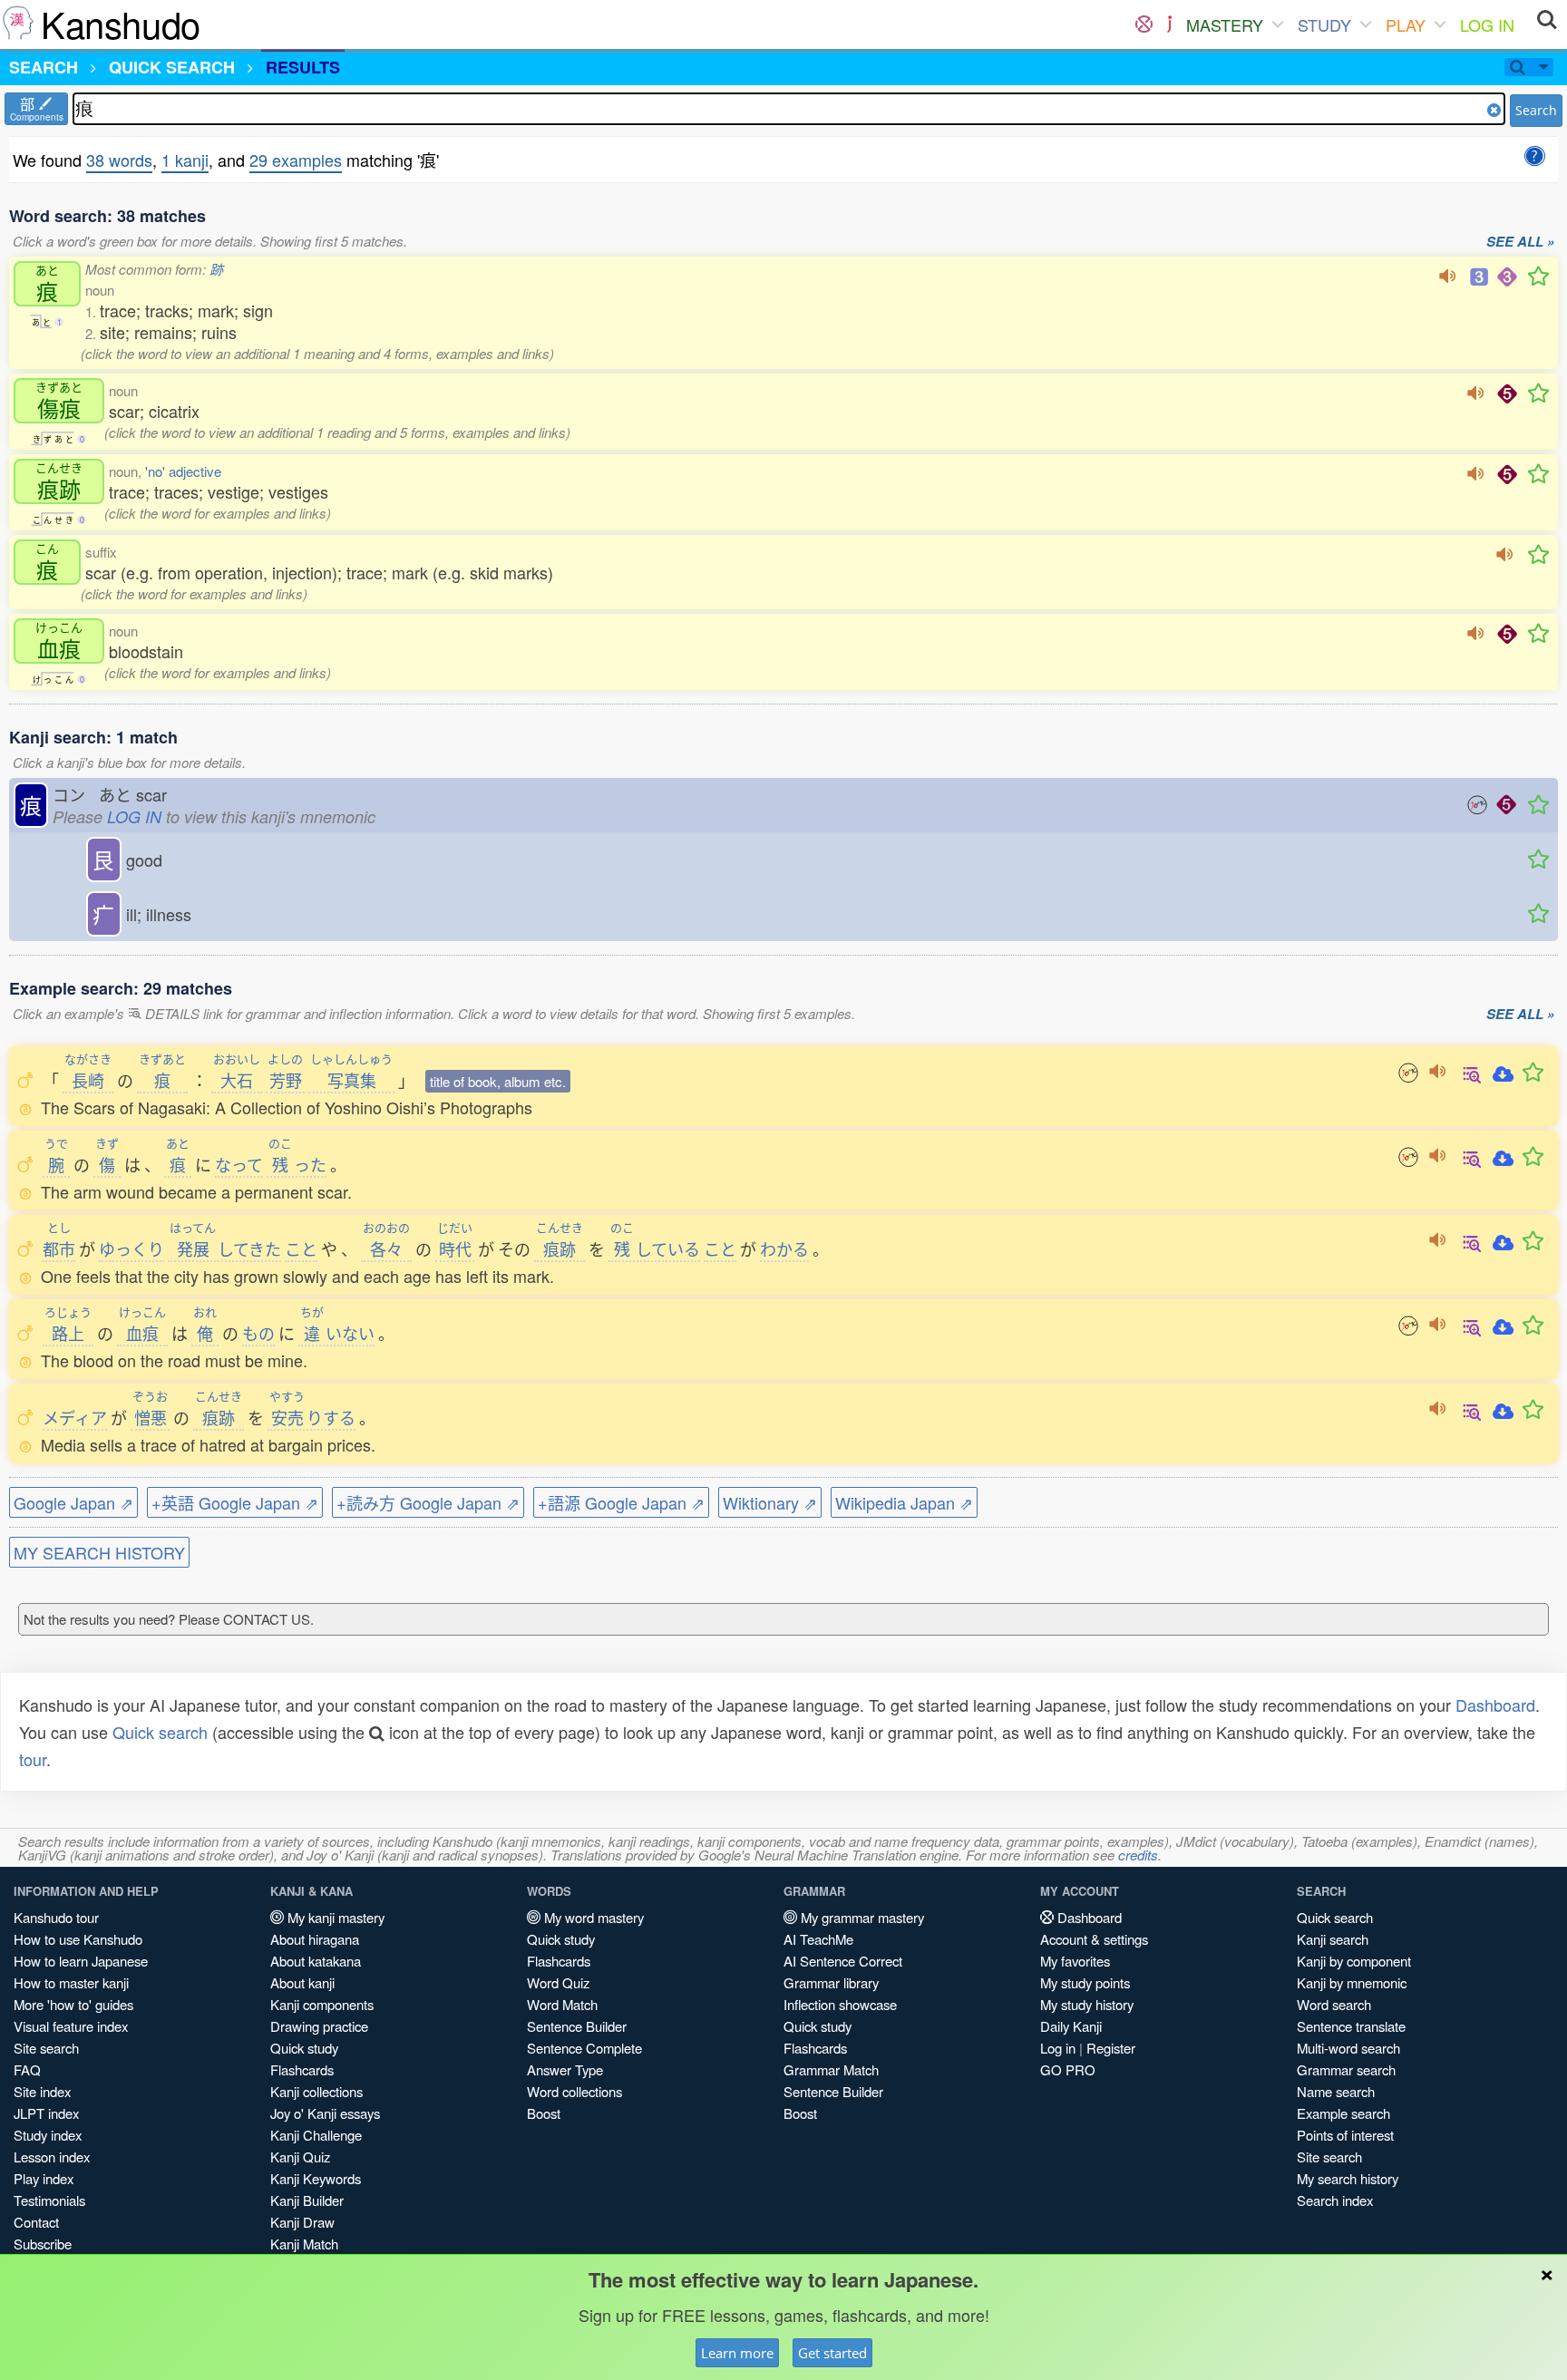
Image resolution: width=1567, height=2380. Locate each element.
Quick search (160, 1732)
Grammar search (1346, 2069)
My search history (1348, 2178)
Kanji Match (304, 2244)
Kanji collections (316, 2091)
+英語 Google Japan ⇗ (235, 1502)
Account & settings (1094, 1939)
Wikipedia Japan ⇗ (904, 1502)
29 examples (296, 160)
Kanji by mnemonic (1352, 1982)
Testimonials (49, 2200)
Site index (42, 2091)
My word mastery (592, 1917)
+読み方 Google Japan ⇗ (428, 1502)
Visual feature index (71, 2026)
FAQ (27, 2069)
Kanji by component (1354, 1961)
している (655, 1248)
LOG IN (1487, 24)
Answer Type (565, 2069)
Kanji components (322, 2004)
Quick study (304, 2048)
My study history (1087, 2004)
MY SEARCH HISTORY (99, 1552)
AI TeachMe (818, 1939)
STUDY (1324, 24)
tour (33, 1759)
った (297, 1164)
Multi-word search (1348, 2048)
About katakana (316, 1961)
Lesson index (52, 2157)
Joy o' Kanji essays (325, 2113)
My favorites (1075, 1961)
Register (1111, 2048)
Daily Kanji (1071, 2026)
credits (1138, 1855)
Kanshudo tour (56, 1917)
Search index (1335, 2200)
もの (258, 1333)
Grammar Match (831, 2069)
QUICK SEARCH (172, 67)
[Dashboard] (1144, 24)
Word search (1334, 2004)
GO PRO (1068, 2069)
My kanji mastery (334, 1917)
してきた (225, 1248)
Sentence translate (1351, 2026)
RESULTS (303, 67)
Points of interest (1345, 2135)
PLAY (1406, 24)
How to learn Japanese (81, 1961)
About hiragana (315, 1939)
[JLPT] (1169, 24)
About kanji (302, 1982)
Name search (1336, 2091)
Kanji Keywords (316, 2178)
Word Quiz (558, 1982)
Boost (544, 2113)
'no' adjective (183, 471)
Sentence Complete (584, 2048)
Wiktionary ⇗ (770, 1502)
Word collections (574, 2091)
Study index (48, 2135)
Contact (36, 2222)
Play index (44, 2178)
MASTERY (1225, 24)
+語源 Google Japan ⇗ (621, 1502)
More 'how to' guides (73, 2004)
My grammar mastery (861, 1917)
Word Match (562, 2004)
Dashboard (1495, 1705)
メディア (75, 1417)
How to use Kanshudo (78, 1939)
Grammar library (831, 1982)
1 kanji (185, 160)
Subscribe (43, 2244)
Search (1536, 110)
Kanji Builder (307, 2200)
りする (312, 1417)
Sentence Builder (577, 2026)
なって (239, 1164)
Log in (1058, 2048)
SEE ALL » (1520, 242)
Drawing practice (319, 2026)
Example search (1343, 2113)
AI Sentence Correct (843, 1961)
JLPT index (46, 2113)
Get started (832, 2353)
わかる (784, 1248)
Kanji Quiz (300, 2157)
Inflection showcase (840, 2004)
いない (337, 1333)
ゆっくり (131, 1248)
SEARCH (44, 67)
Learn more (737, 2353)
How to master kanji (71, 1982)
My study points (1085, 1982)
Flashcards (302, 2069)
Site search (46, 2048)
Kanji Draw (302, 2222)
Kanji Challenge (316, 2135)
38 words (119, 160)
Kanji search (1333, 1939)
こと (301, 1248)
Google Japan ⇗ (73, 1502)
